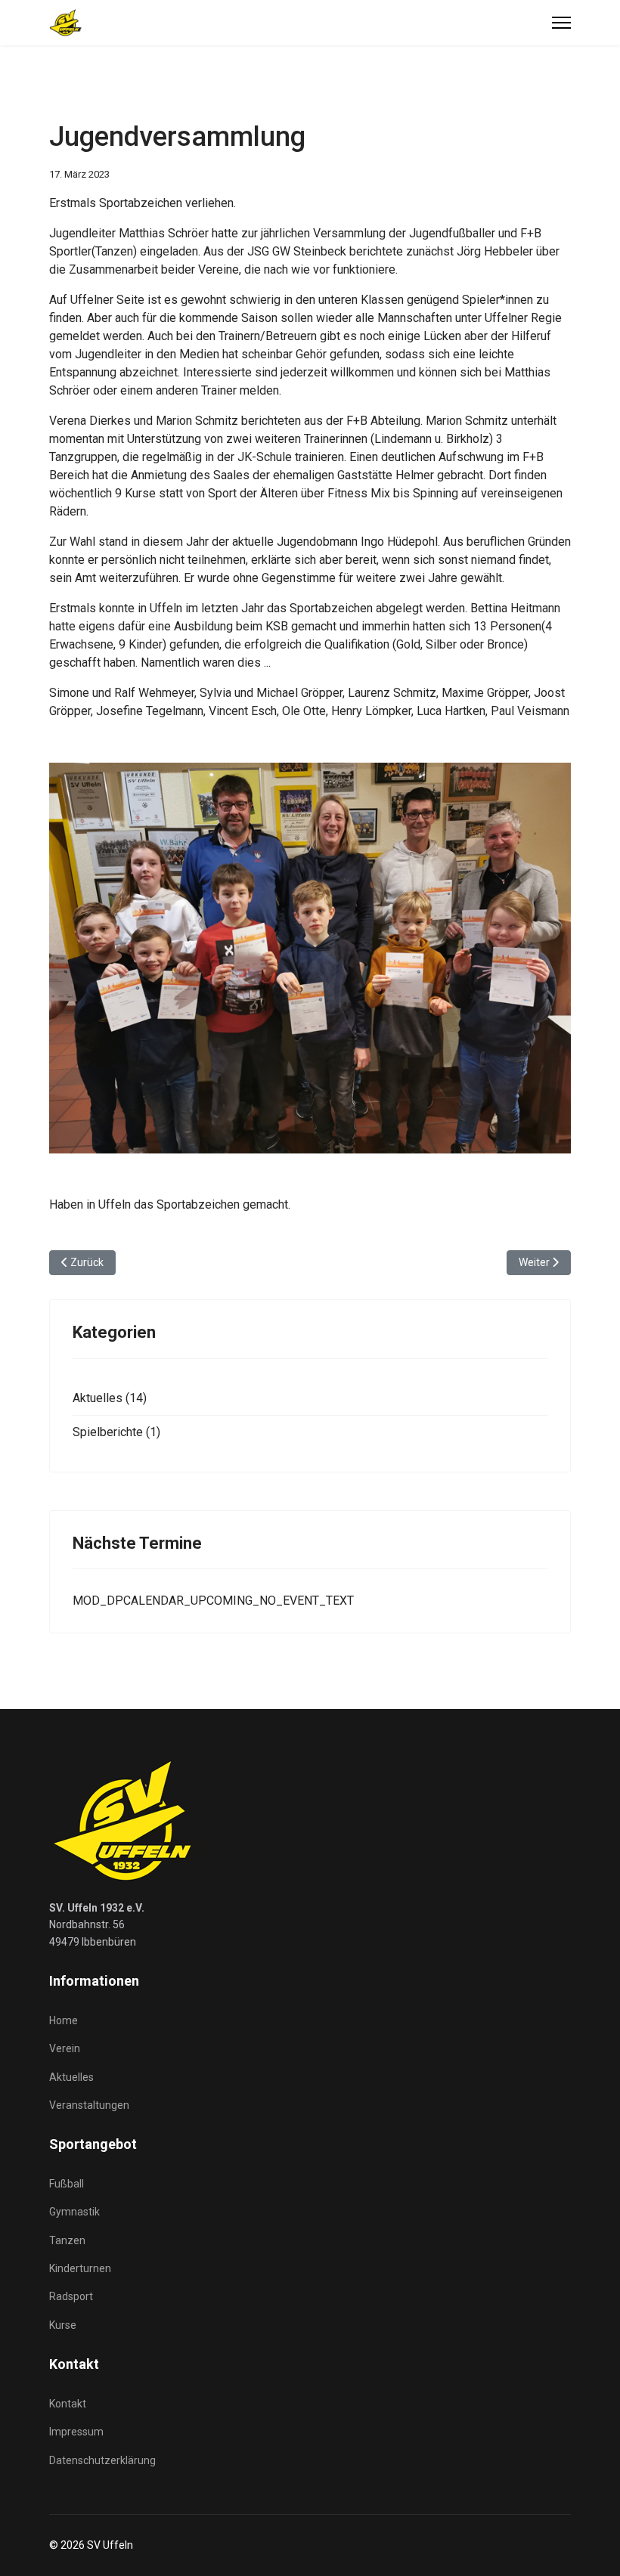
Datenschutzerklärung (102, 2460)
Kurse (63, 2325)
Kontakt (68, 2404)
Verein (65, 2048)
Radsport (71, 2296)
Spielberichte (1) (116, 1432)
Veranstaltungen (89, 2105)
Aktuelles (71, 2077)
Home (64, 2020)
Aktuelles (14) (110, 1398)
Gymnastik (74, 2212)
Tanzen (67, 2240)
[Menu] (561, 23)
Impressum (76, 2432)
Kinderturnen (80, 2268)
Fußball (67, 2184)
